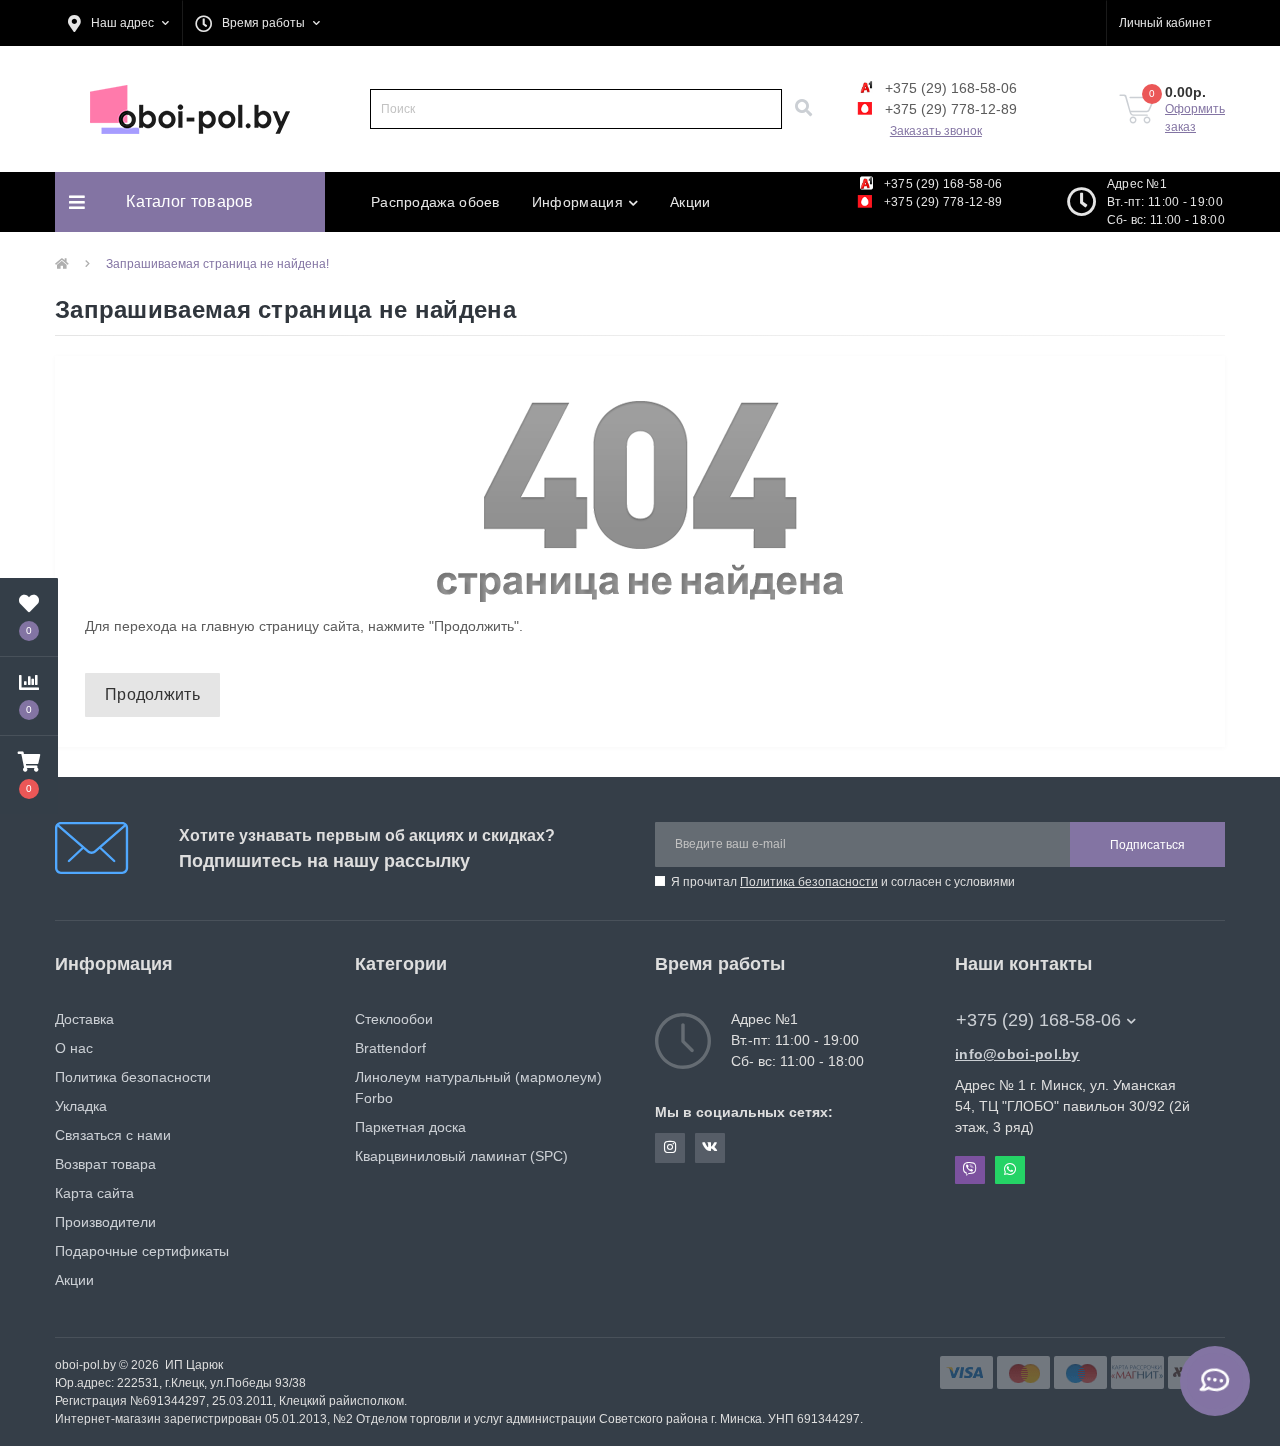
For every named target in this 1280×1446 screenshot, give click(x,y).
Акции (690, 202)
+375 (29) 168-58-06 (949, 88)
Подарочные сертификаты (142, 1251)
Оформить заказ (1195, 118)
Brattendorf (390, 1048)
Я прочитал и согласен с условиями (843, 882)
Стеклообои (394, 1019)
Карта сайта (94, 1193)
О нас (74, 1048)
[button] (118, 23)
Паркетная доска (410, 1127)
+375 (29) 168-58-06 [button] (1038, 1020)
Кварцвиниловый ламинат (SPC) (461, 1156)
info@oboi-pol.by (1017, 1054)
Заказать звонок (936, 131)
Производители (105, 1222)
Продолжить (152, 694)
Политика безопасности (809, 882)
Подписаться (1147, 845)
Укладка (81, 1106)
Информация (577, 202)
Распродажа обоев (435, 202)
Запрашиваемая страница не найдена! (217, 264)
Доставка (84, 1019)
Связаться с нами (113, 1135)
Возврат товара (105, 1164)
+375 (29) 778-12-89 (949, 109)
